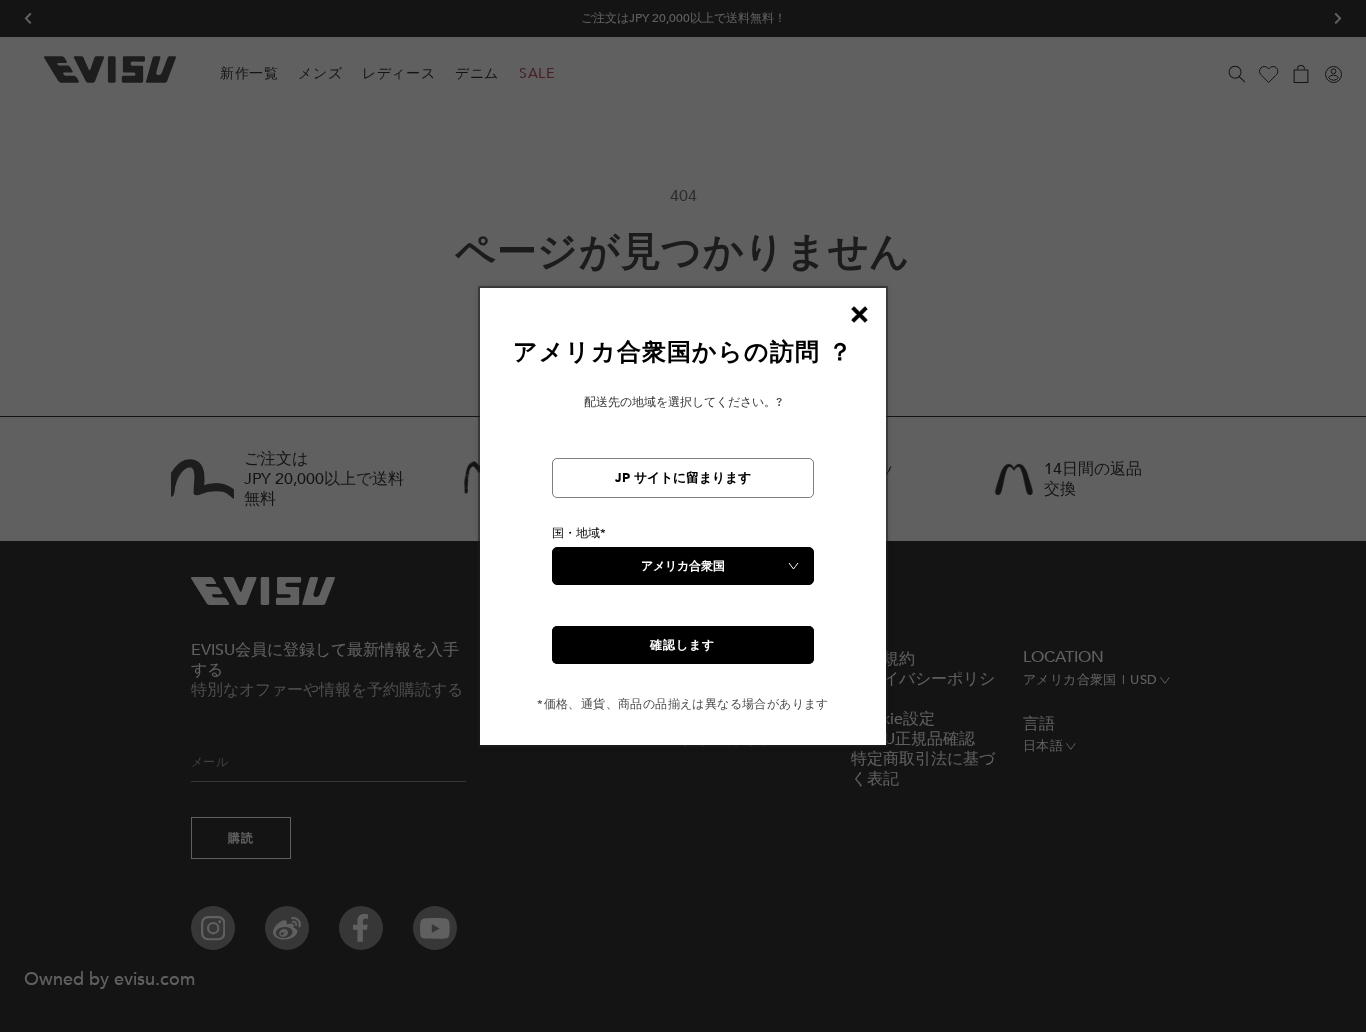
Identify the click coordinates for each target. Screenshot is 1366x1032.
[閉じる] (859, 315)
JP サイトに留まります (683, 478)
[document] (683, 524)
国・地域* (579, 533)
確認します (682, 645)
